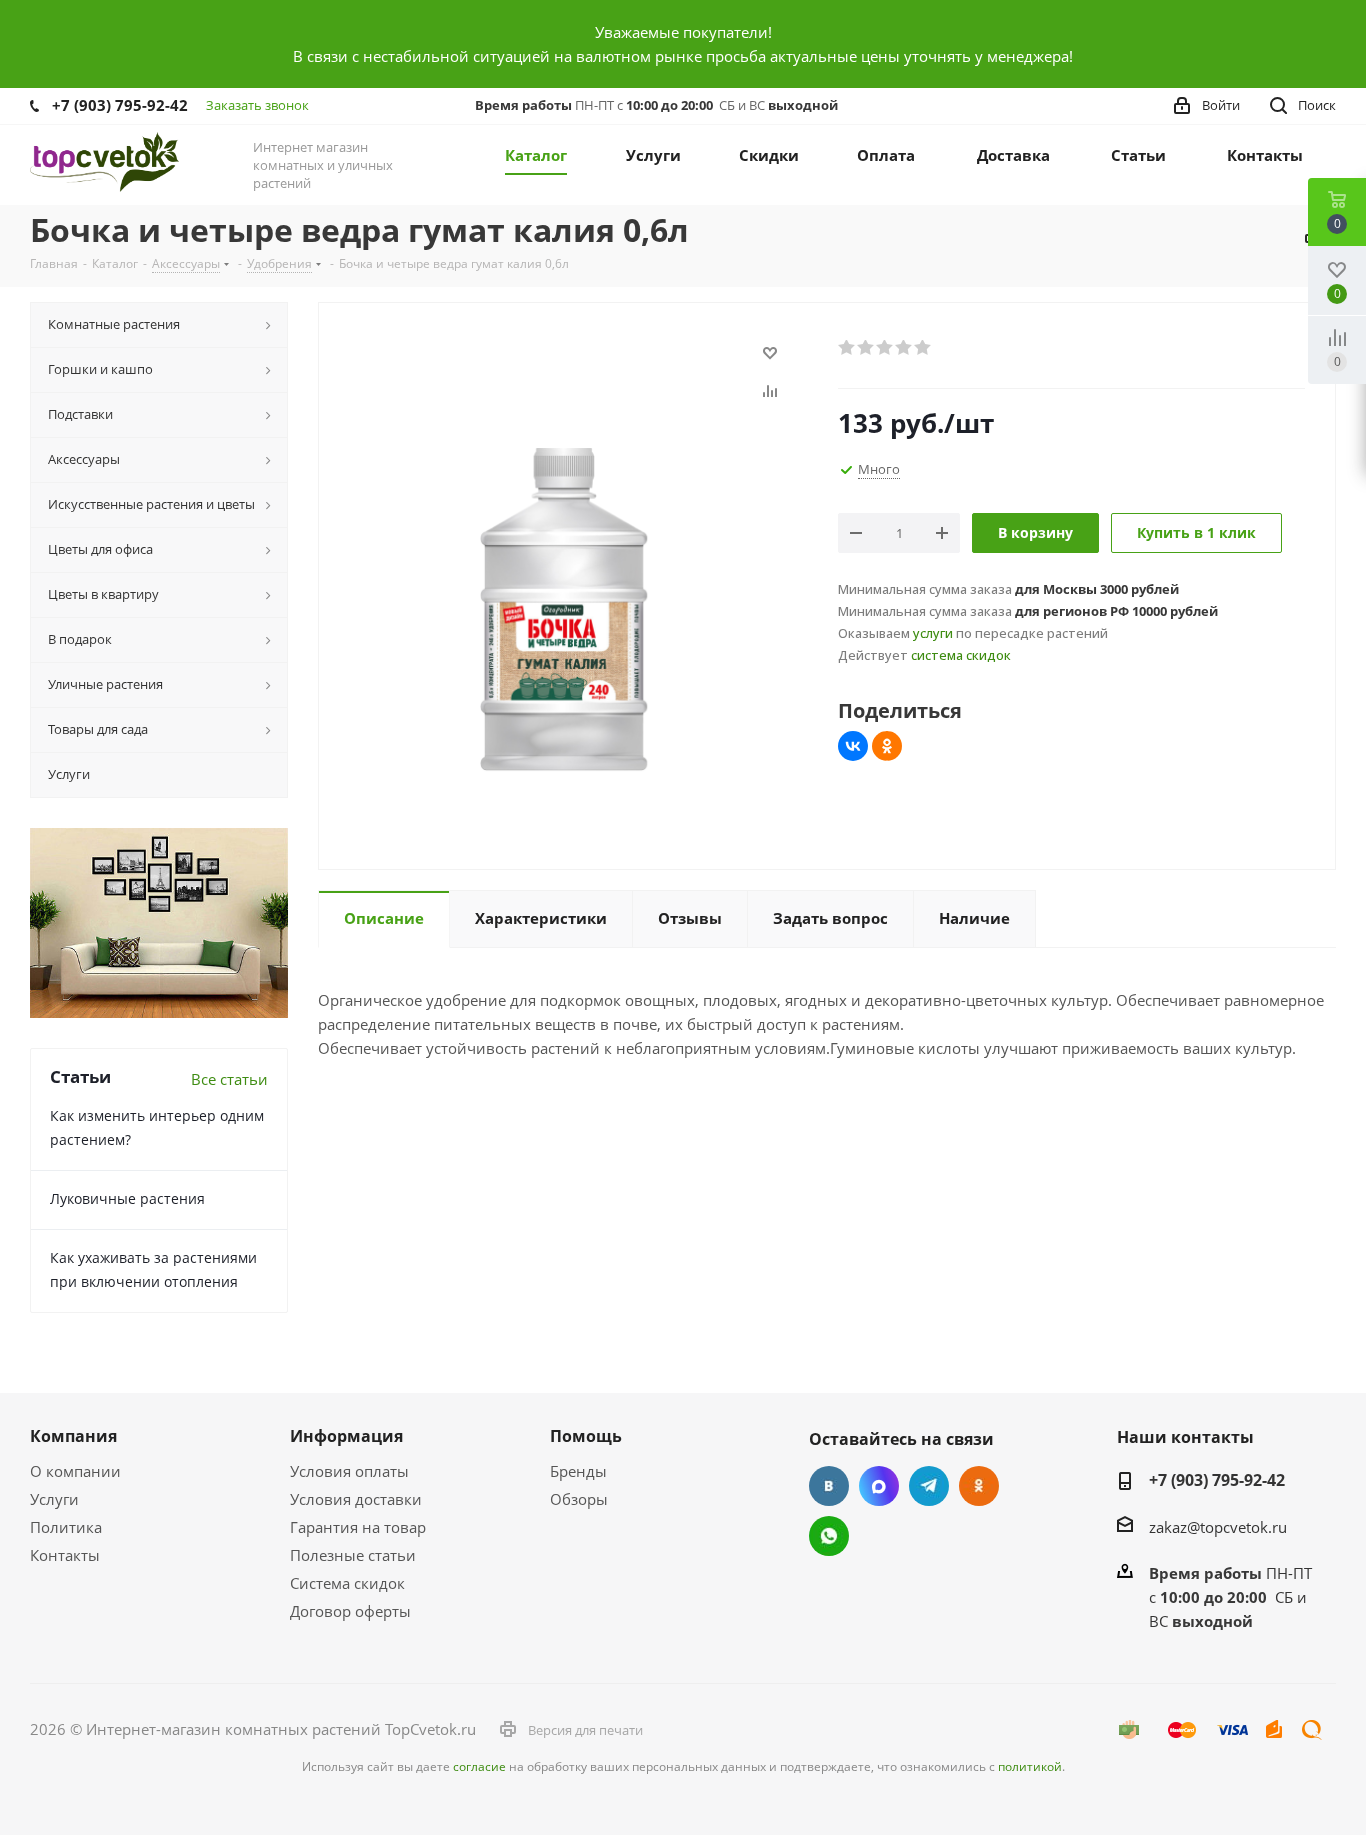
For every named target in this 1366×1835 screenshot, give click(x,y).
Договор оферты (350, 1611)
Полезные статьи (353, 1555)
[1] (847, 348)
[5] (923, 348)
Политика (66, 1527)
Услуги (54, 1499)
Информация (346, 1436)
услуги (933, 633)
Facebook (879, 1486)
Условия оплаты (349, 1471)
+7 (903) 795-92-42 (120, 105)
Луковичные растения (127, 1198)
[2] (866, 348)
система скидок (961, 655)
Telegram (929, 1486)
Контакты (65, 1555)
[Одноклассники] (887, 746)
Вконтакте (829, 1486)
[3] (885, 348)
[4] (904, 348)
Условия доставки (356, 1499)
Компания (73, 1436)
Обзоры (579, 1499)
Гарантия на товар (358, 1527)
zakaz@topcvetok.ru (1218, 1527)
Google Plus (829, 1536)
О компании (75, 1471)
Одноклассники (979, 1486)
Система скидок (347, 1583)
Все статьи (229, 1079)
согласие (479, 1766)
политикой (1030, 1766)
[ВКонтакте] (853, 746)
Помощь (586, 1436)
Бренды (578, 1471)
